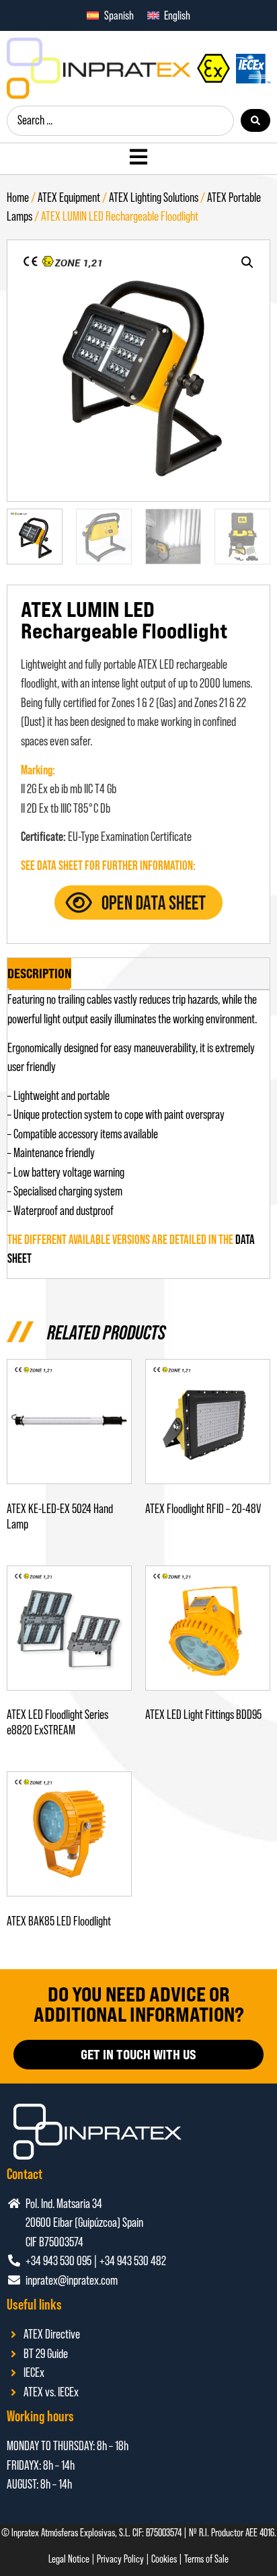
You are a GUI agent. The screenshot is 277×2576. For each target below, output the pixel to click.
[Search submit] (255, 120)
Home (18, 197)
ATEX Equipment (69, 197)
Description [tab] (39, 973)
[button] (247, 262)
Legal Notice (69, 2559)
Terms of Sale (206, 2559)
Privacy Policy (120, 2559)
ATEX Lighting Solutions (154, 197)
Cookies (164, 2559)
